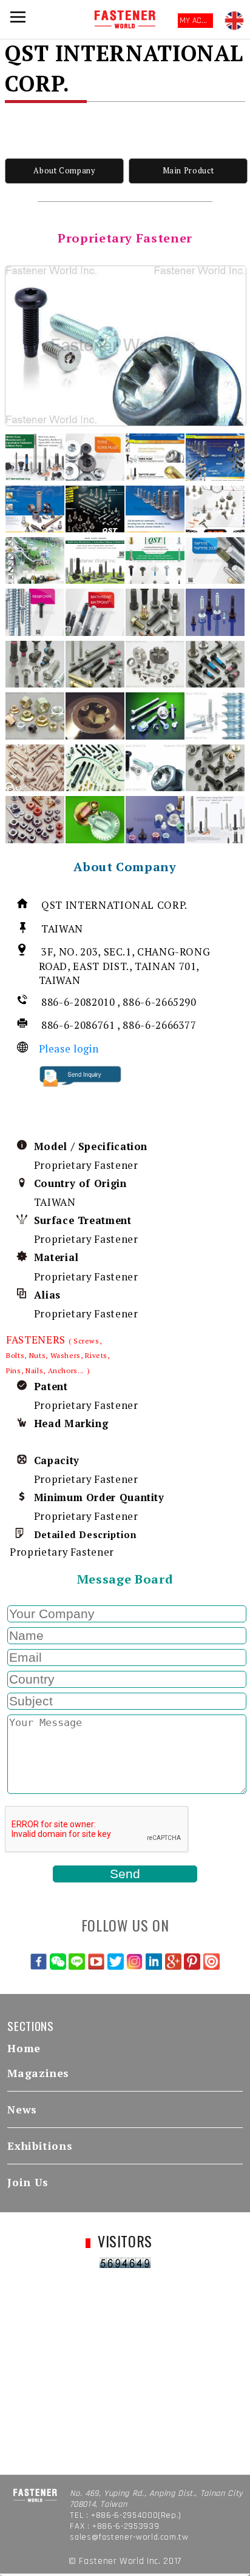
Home (24, 2048)
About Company (64, 171)
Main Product (188, 171)
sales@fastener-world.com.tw (129, 2537)
